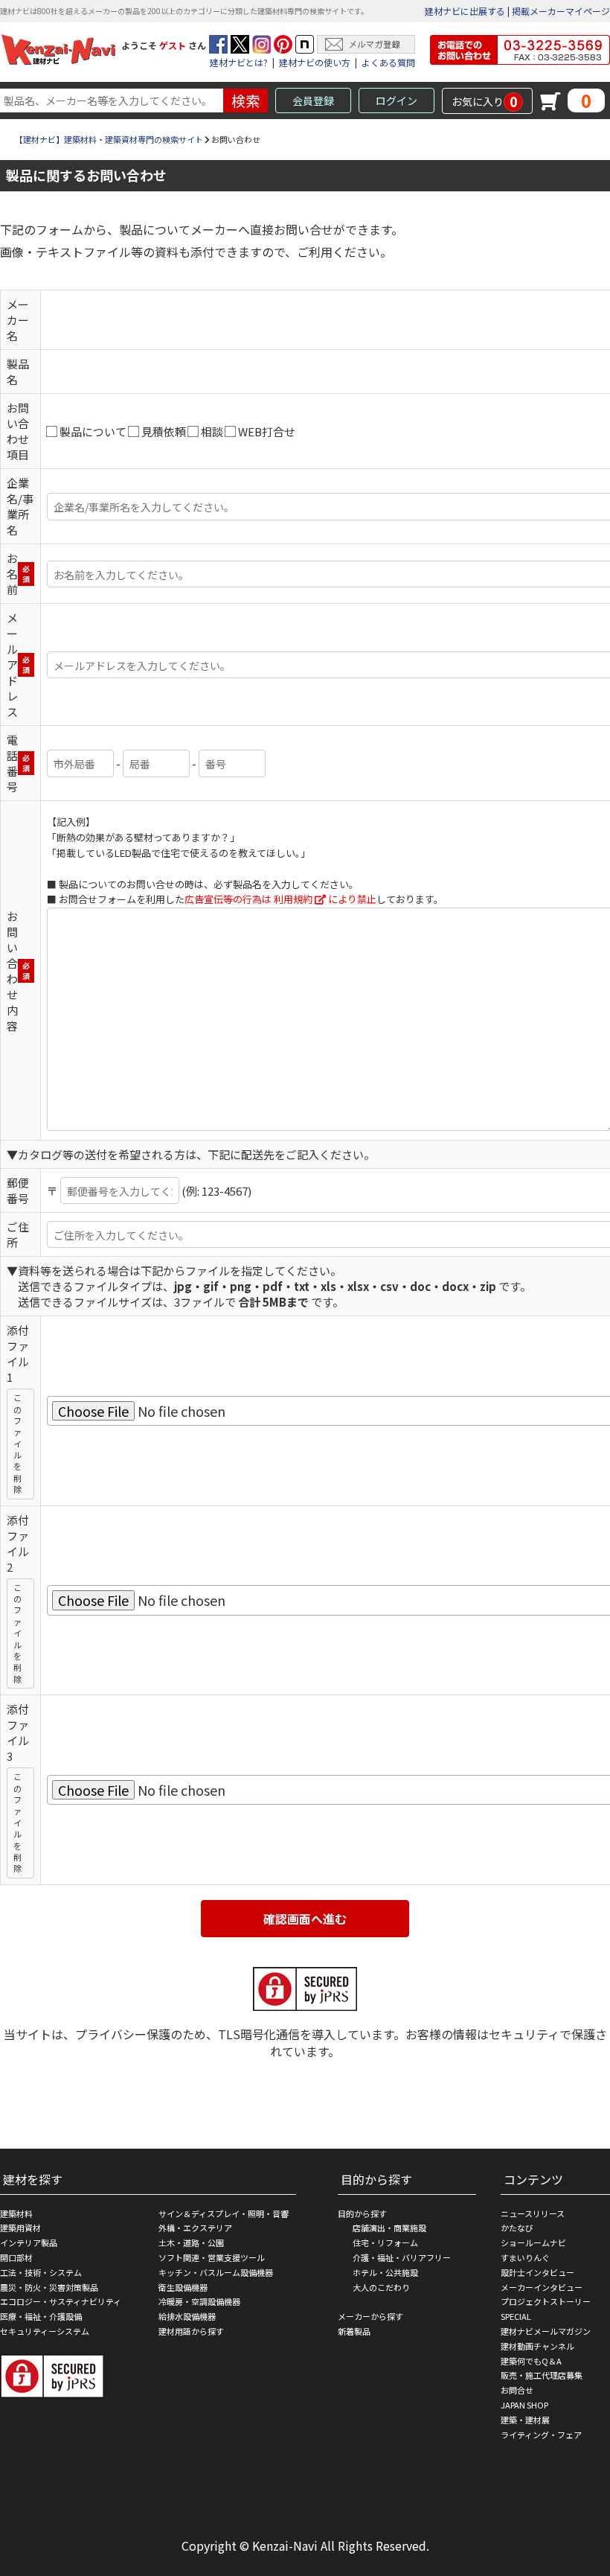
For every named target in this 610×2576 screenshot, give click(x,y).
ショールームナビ (533, 2242)
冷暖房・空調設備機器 (199, 2301)
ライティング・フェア (541, 2435)
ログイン (396, 101)
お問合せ (517, 2390)
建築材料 (16, 2213)
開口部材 (16, 2257)
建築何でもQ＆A (531, 2361)
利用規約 (293, 899)
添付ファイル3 (18, 1732)
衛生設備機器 (183, 2287)
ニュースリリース (533, 2213)
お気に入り (485, 101)
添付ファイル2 (18, 1543)
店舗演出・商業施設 (389, 2228)
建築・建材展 (525, 2420)
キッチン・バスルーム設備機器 (216, 2272)
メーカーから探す (370, 2316)
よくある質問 (388, 62)
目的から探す (362, 2213)
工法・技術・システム (41, 2272)
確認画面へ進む (305, 1919)
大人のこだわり (381, 2287)
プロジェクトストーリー (546, 2301)
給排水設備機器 (187, 2316)
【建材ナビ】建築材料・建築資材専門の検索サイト (109, 139)
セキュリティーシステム (45, 2331)
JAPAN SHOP (524, 2405)
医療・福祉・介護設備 (41, 2316)
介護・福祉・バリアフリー (402, 2257)
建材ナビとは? (239, 62)
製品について (93, 431)
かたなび (517, 2228)
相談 (212, 431)
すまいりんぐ (525, 2257)
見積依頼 (164, 431)
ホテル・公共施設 (385, 2272)
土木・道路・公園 (191, 2242)
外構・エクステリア (195, 2228)
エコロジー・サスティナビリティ (61, 2301)
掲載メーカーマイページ (561, 11)
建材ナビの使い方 (315, 62)
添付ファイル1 (18, 1354)
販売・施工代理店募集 (542, 2375)
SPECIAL (516, 2316)
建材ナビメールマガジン (546, 2331)
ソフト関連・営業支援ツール (212, 2257)
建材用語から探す (191, 2331)
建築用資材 (20, 2228)
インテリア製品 (29, 2242)
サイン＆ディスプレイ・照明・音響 (224, 2213)
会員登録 (313, 101)
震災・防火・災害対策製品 (49, 2287)
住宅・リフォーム (385, 2242)
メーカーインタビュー (542, 2287)
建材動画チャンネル (537, 2346)
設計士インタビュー (537, 2272)
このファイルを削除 (17, 1443)
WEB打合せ (267, 431)
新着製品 (354, 2331)
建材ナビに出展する (465, 11)
